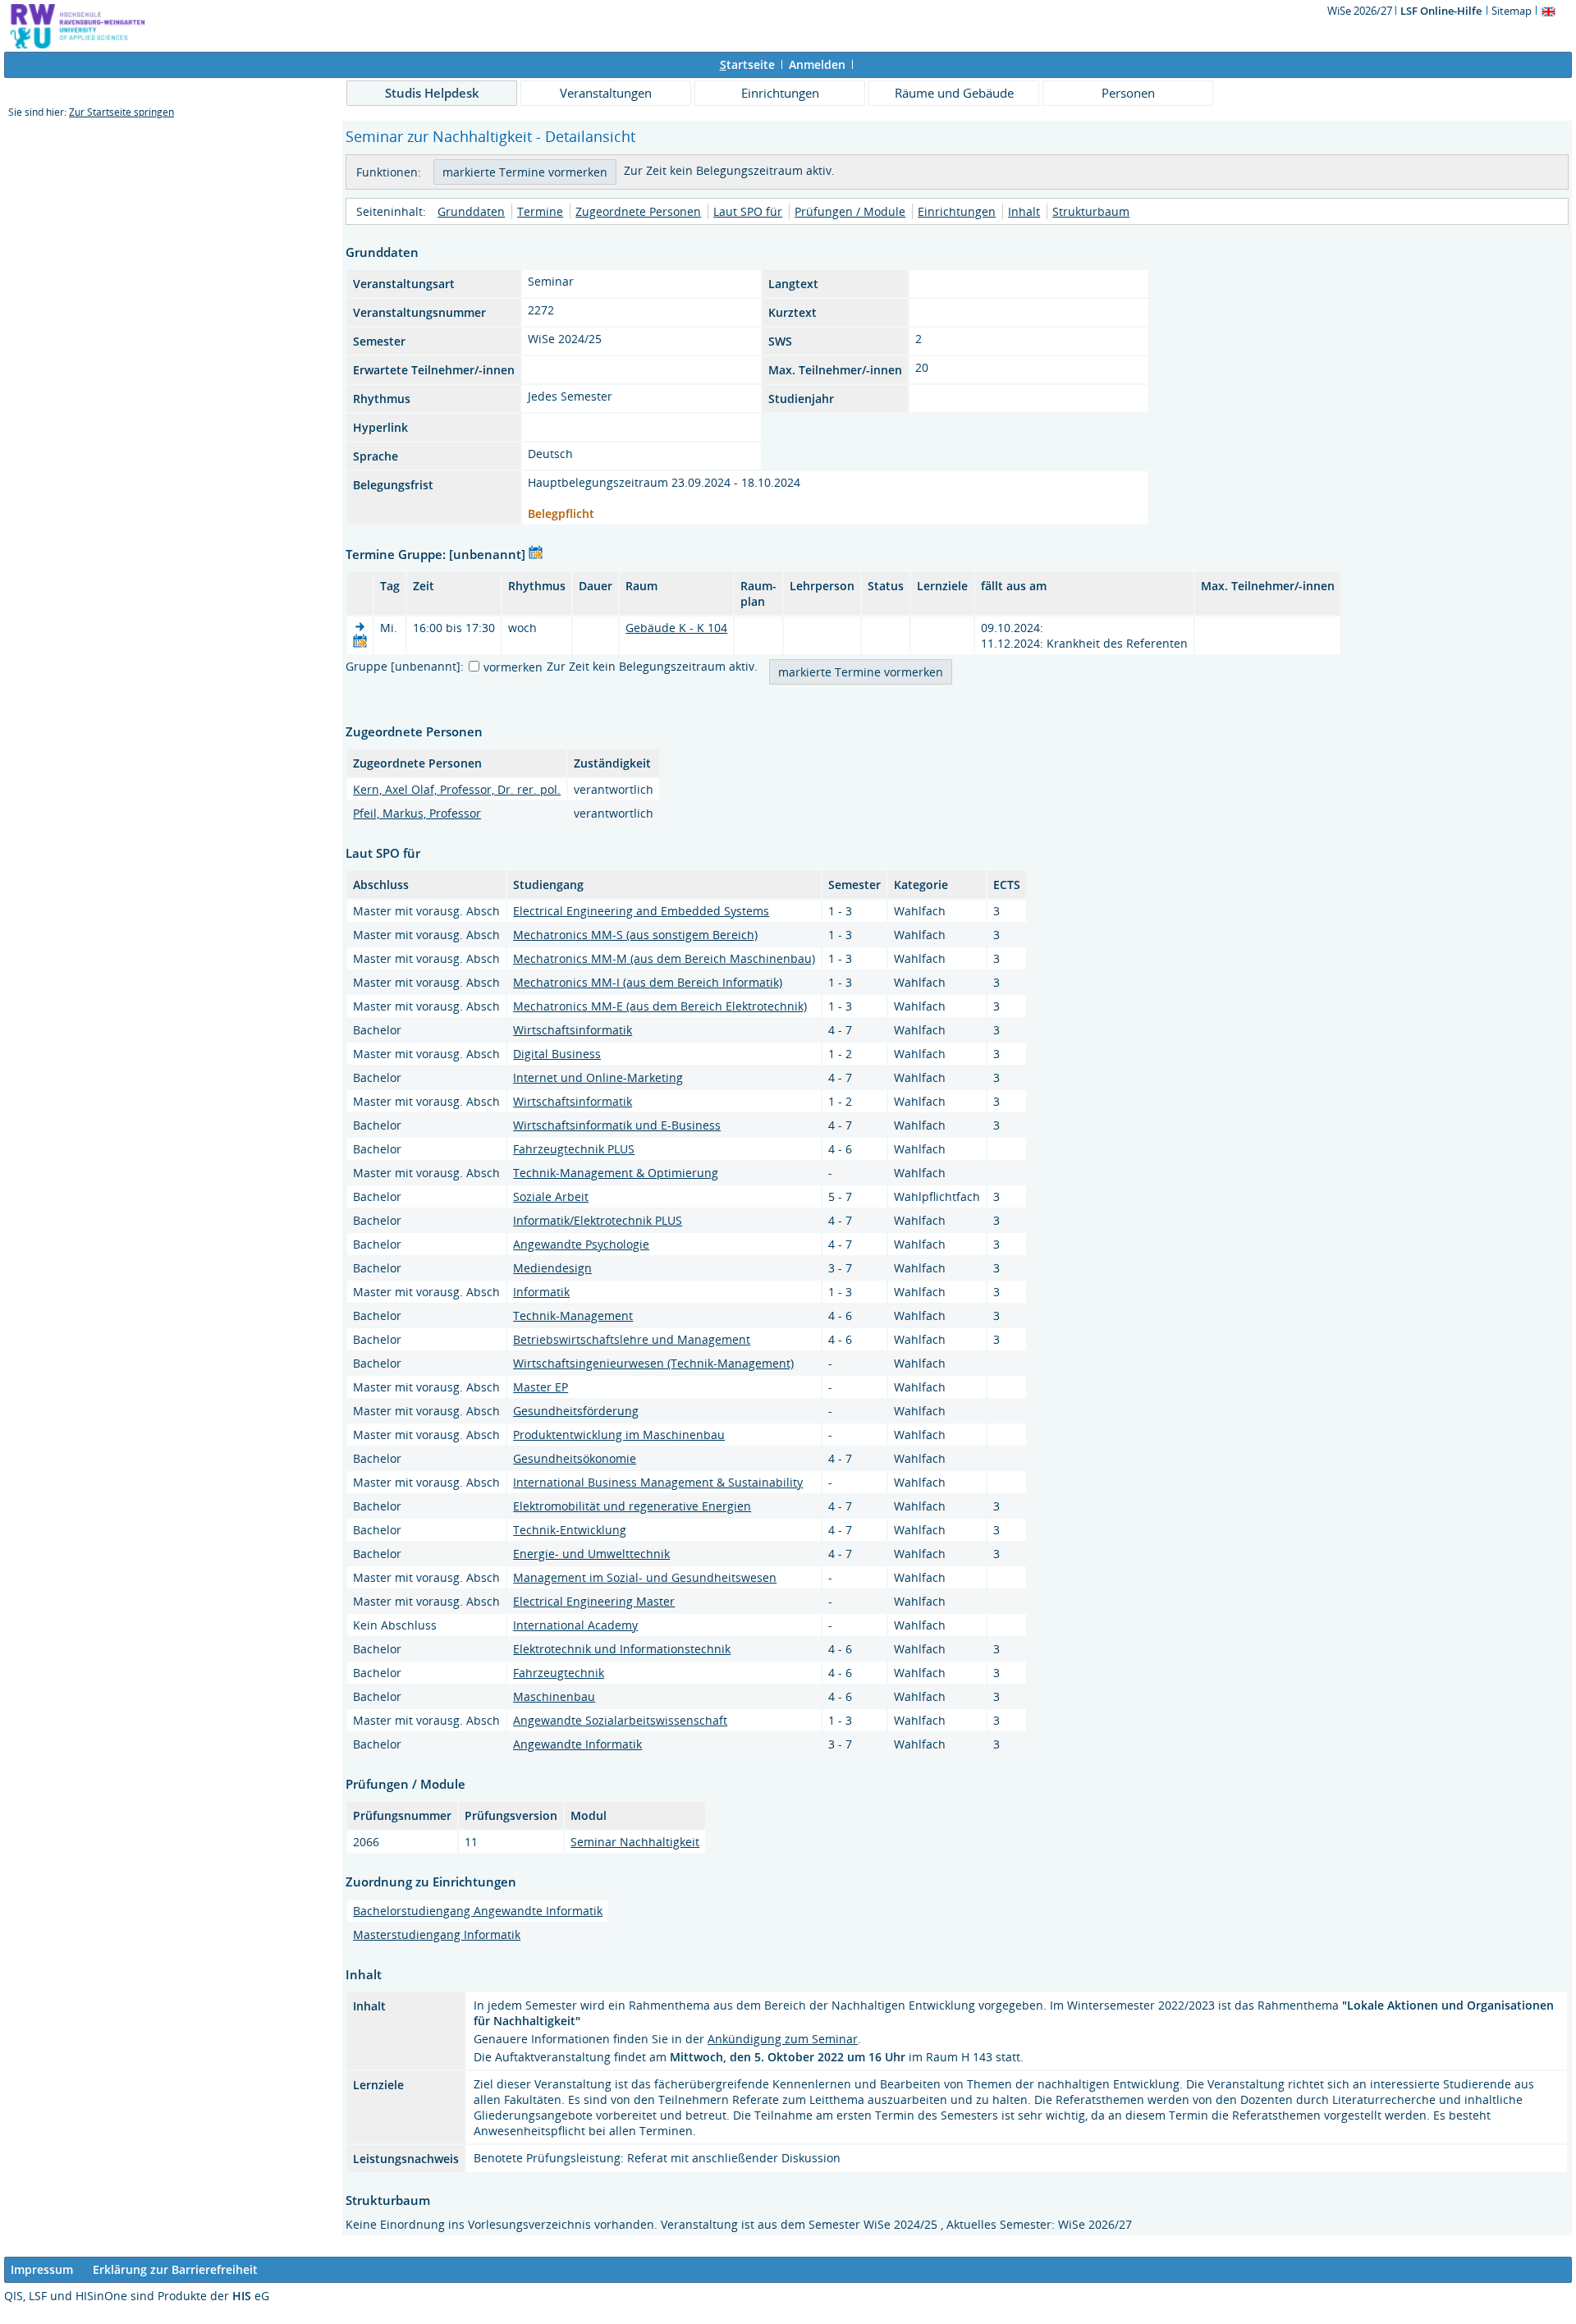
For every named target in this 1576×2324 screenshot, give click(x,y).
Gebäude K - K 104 (676, 628)
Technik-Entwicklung (570, 1530)
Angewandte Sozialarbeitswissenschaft (620, 1720)
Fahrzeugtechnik (559, 1673)
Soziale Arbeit (551, 1196)
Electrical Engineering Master (594, 1601)
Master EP (541, 1387)
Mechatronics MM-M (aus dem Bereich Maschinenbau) (664, 958)
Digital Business (557, 1054)
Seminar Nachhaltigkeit (635, 1842)
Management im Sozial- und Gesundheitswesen (645, 1577)
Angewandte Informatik (577, 1744)
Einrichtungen (780, 93)
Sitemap (1512, 11)
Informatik (541, 1292)
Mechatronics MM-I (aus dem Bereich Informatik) (648, 982)
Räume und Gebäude (954, 93)
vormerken (513, 667)
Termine (540, 211)
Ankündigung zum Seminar (783, 2039)
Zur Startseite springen (121, 112)
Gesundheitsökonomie (575, 1458)
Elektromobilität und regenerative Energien (632, 1506)
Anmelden (817, 64)
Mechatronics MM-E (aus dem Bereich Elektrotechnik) (660, 1006)
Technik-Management (573, 1316)
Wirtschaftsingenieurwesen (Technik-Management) (653, 1363)
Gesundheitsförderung (576, 1411)
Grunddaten (471, 211)
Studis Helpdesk (432, 93)
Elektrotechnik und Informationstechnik (622, 1649)
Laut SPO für (748, 211)
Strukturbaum (1091, 211)
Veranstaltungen (606, 93)
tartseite (747, 64)
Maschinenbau (554, 1696)
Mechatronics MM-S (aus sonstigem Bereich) (635, 935)
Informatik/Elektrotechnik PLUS (598, 1220)
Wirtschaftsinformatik (573, 1030)
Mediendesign (552, 1268)
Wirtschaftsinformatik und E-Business (617, 1125)
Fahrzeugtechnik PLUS (574, 1149)
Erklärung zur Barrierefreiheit (175, 2269)
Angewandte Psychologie (581, 1244)
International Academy (575, 1625)
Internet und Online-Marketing (598, 1077)
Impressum (42, 2269)
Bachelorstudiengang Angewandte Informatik (478, 1911)
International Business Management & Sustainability (658, 1482)
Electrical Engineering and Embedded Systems (641, 911)
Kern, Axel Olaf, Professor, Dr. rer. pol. (457, 789)
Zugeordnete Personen (638, 211)
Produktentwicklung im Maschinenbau (619, 1435)
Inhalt (1024, 211)
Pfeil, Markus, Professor (417, 813)
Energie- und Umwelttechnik (591, 1554)
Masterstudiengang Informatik (437, 1934)
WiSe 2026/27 (1361, 11)
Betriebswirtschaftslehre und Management (632, 1339)
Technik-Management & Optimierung (616, 1173)
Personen (1128, 93)
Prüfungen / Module (850, 211)
